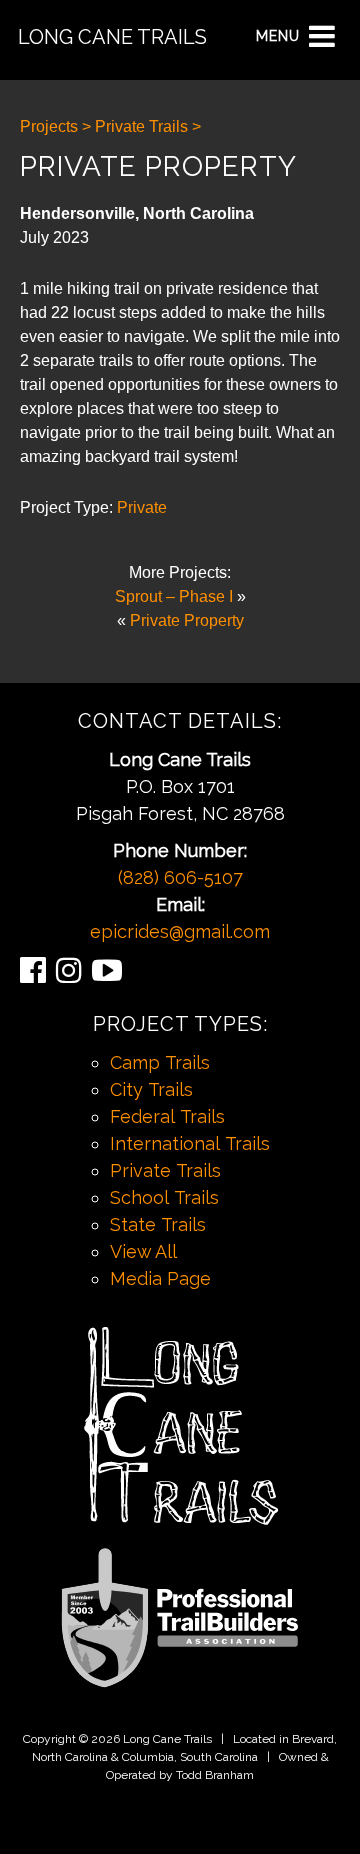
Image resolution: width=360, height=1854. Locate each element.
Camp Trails (160, 1062)
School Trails (164, 1197)
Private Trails (165, 1170)
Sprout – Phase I (174, 596)
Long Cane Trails (112, 37)
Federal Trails (167, 1116)
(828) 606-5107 (180, 877)
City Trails (151, 1089)
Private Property (187, 620)
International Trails (190, 1143)
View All (143, 1251)
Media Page (160, 1278)
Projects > (55, 126)
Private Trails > (148, 126)
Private (142, 507)
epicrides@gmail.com (180, 931)
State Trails (158, 1224)
